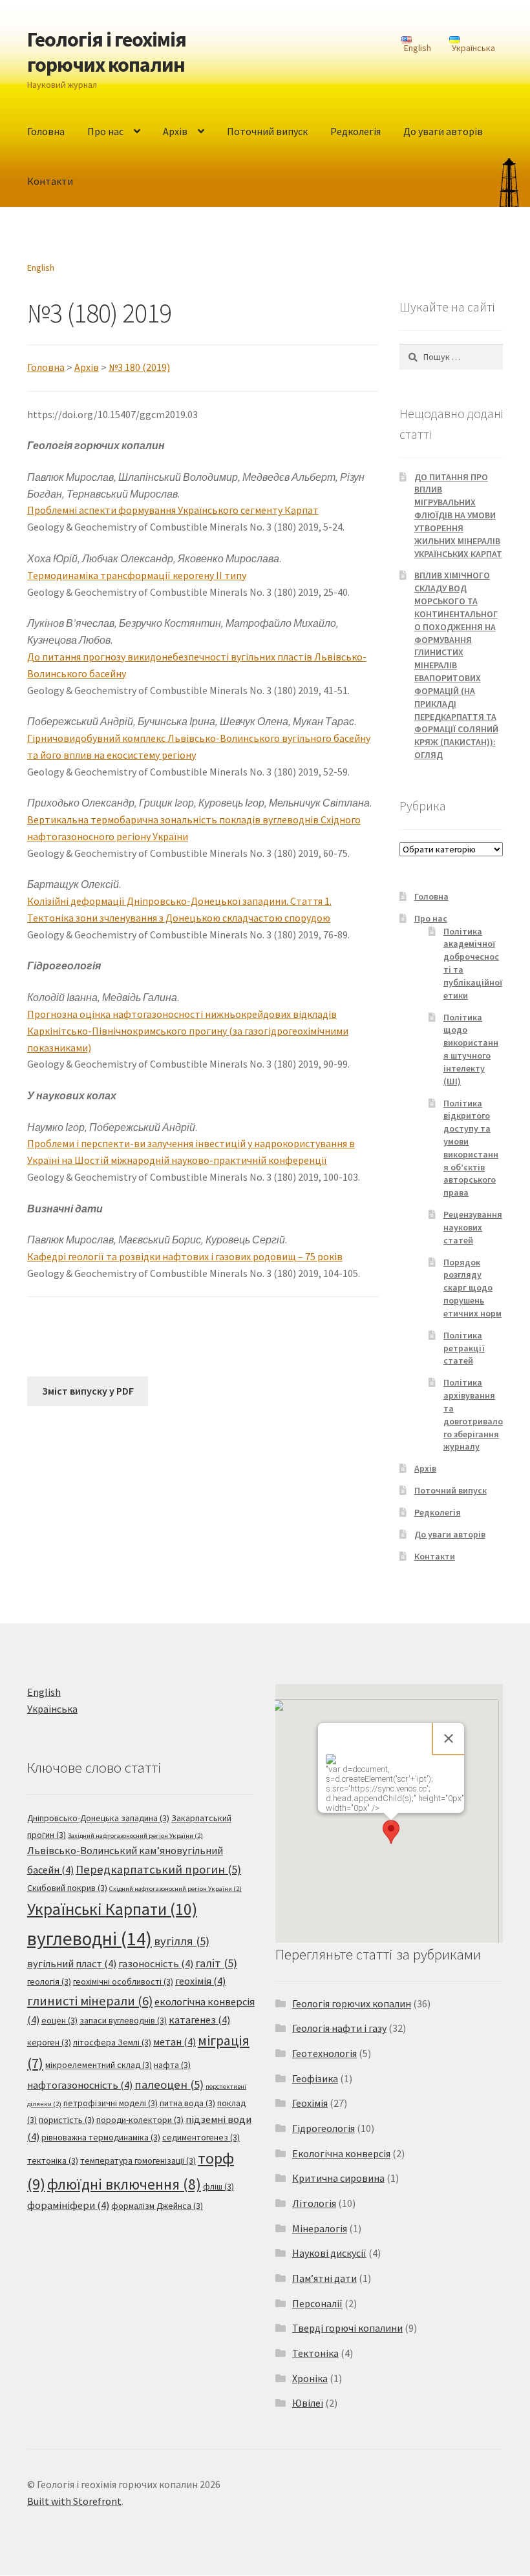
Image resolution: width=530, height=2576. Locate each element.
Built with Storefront (74, 2501)
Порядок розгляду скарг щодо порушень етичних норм (472, 1288)
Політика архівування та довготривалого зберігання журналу (473, 1414)
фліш (218, 2186)
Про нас (105, 131)
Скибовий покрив (67, 1888)
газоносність (156, 1964)
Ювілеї (308, 2403)
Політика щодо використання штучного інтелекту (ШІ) (471, 1049)
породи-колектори (140, 2120)
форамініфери (68, 2205)
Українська (52, 1709)
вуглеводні (90, 1938)
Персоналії (317, 2303)
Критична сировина (338, 2178)
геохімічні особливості (123, 1981)
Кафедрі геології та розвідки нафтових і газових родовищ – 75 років (185, 1256)
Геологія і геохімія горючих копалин (107, 52)
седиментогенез (201, 2137)
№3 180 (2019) (139, 367)
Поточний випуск (267, 131)
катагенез (199, 2020)
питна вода (187, 2103)
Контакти (50, 181)
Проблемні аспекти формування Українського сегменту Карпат (173, 510)
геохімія (200, 1981)
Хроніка (310, 2378)
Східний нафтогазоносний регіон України (175, 1889)
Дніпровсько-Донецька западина (98, 1818)
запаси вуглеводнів (123, 2020)
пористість (67, 2120)
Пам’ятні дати (324, 2278)
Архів (175, 131)
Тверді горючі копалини (347, 2328)
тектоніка (53, 2160)
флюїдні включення (124, 2184)
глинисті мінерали (90, 2001)
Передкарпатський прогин (158, 1869)
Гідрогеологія (323, 2128)
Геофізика (315, 2078)
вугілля (182, 1941)
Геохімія (310, 2103)
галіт (216, 1963)
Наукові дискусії (329, 2253)
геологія (49, 1981)
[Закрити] (449, 1738)
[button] (391, 1832)
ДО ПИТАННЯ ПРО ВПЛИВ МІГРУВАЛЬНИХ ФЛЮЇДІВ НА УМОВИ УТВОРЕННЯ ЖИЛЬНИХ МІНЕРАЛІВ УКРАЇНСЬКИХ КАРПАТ (458, 515)
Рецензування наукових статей (473, 1227)
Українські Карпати (112, 1909)
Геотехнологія (324, 2053)
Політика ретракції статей (464, 1348)
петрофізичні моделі (111, 2103)
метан (175, 2042)
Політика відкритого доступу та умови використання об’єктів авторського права (471, 1148)
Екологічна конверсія (341, 2153)
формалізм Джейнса (157, 2206)
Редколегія (355, 131)
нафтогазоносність (80, 2085)
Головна (46, 131)
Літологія (314, 2203)
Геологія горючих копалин (352, 2003)
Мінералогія (320, 2228)
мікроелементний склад (99, 2065)
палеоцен (169, 2085)
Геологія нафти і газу (339, 2028)
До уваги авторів (443, 131)
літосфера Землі (112, 2042)
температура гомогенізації (138, 2160)
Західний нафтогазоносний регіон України (135, 1836)
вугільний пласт (72, 1964)
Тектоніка (315, 2353)
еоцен (59, 2020)
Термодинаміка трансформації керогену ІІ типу (137, 575)
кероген (49, 2042)
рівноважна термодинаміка (101, 2137)
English (41, 268)
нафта (172, 2065)
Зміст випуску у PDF (88, 1391)
